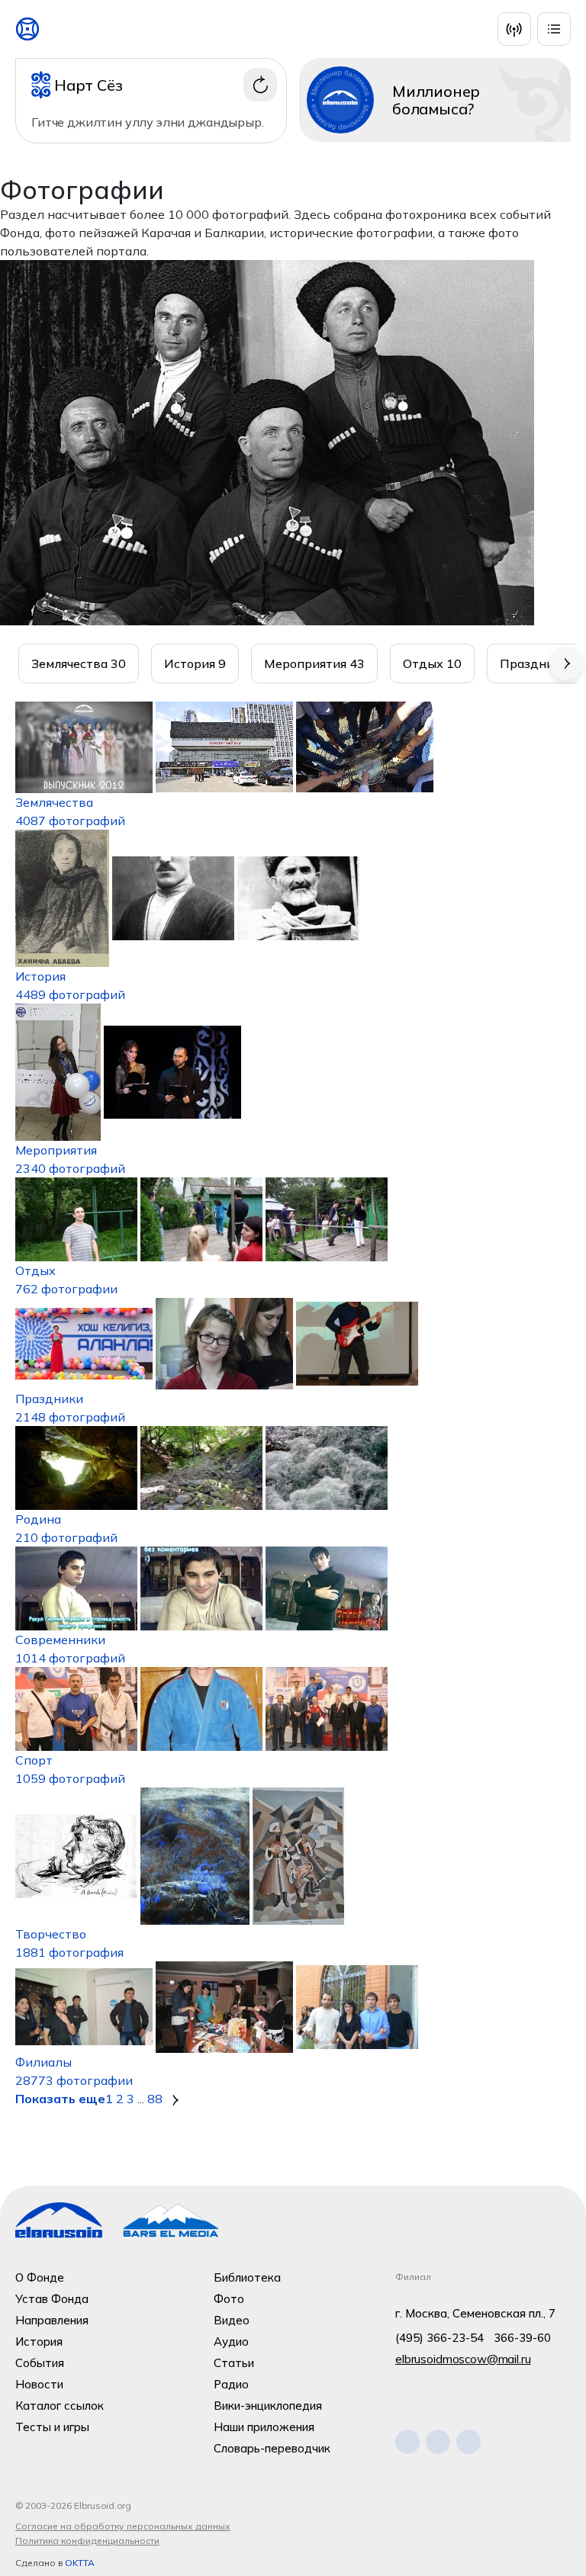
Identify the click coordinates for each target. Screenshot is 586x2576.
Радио (231, 2384)
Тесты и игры (52, 2427)
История (39, 2342)
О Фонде (40, 2277)
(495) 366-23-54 (439, 2338)
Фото (229, 2299)
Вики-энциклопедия (268, 2406)
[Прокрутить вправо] (566, 663)
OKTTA (80, 2563)
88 (155, 2099)
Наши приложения (264, 2427)
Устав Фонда (52, 2299)
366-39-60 (522, 2338)
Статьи (234, 2363)
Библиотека (247, 2277)
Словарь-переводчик (272, 2448)
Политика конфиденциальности (87, 2541)
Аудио (231, 2342)
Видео (232, 2320)
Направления (52, 2320)
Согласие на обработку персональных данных (123, 2526)
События (40, 2363)
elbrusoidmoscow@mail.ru (463, 2359)
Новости (39, 2384)
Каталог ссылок (60, 2406)
